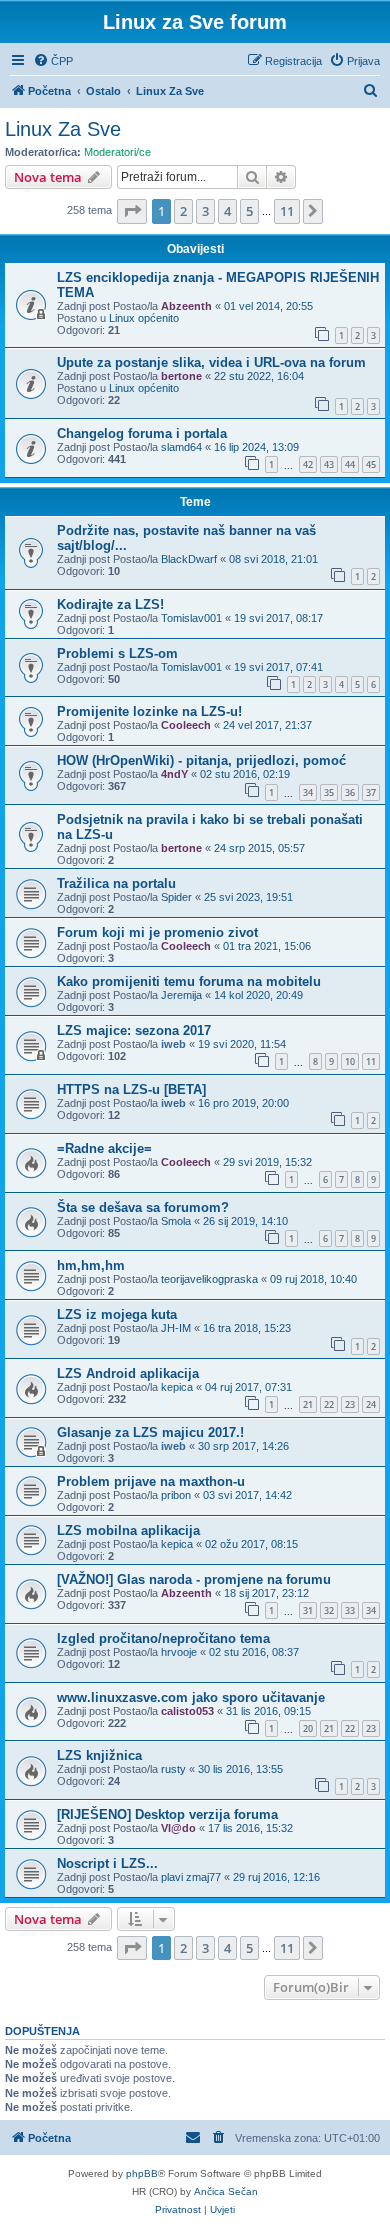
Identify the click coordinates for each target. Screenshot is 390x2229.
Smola (176, 1221)
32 (329, 1610)
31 (308, 1610)
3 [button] (205, 211)
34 (308, 792)
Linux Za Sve (63, 129)
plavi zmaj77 (191, 1877)
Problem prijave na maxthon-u (151, 1481)
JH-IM (176, 1328)
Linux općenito (144, 318)
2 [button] (183, 211)
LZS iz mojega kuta (117, 1314)
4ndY (174, 774)
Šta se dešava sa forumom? (143, 1207)
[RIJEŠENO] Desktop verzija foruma (167, 1814)
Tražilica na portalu (116, 883)
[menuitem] (53, 61)
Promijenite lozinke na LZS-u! (149, 711)
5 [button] (249, 211)
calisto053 (187, 1711)
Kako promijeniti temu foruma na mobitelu (189, 981)
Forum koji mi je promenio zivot (157, 932)
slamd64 (181, 447)
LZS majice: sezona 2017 (134, 1030)
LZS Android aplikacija (128, 1373)
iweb (173, 1044)
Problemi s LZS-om (117, 653)
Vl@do (178, 1828)
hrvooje (179, 1652)
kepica (177, 1387)
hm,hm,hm (91, 1265)
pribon (176, 1495)
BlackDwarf (189, 559)
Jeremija (181, 995)
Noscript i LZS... (107, 1863)
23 (350, 1404)
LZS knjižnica (99, 1755)
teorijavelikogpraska (209, 1279)
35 (329, 792)
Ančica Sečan (226, 2191)
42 (308, 464)
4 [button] (227, 211)
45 (371, 464)
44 (350, 464)
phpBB (142, 2173)
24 (371, 1404)
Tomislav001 (191, 618)
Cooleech (186, 725)
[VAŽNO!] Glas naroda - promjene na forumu (194, 1579)
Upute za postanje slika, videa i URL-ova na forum (211, 362)
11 (371, 1061)
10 (350, 1061)
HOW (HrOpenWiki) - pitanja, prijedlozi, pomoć (201, 760)
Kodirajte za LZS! (110, 604)
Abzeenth (186, 306)
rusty (173, 1769)
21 (308, 1404)
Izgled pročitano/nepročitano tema (163, 1638)
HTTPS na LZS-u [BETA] (131, 1089)
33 (350, 1610)
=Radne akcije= (104, 1148)
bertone (181, 376)
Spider (176, 897)
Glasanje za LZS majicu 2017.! (150, 1432)
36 (350, 792)
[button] (132, 211)
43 (329, 464)
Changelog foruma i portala (142, 433)
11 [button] (287, 211)
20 (308, 1728)
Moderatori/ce (117, 152)
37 (371, 792)
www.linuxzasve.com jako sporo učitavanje (191, 1697)
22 (329, 1404)
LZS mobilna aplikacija (128, 1530)
